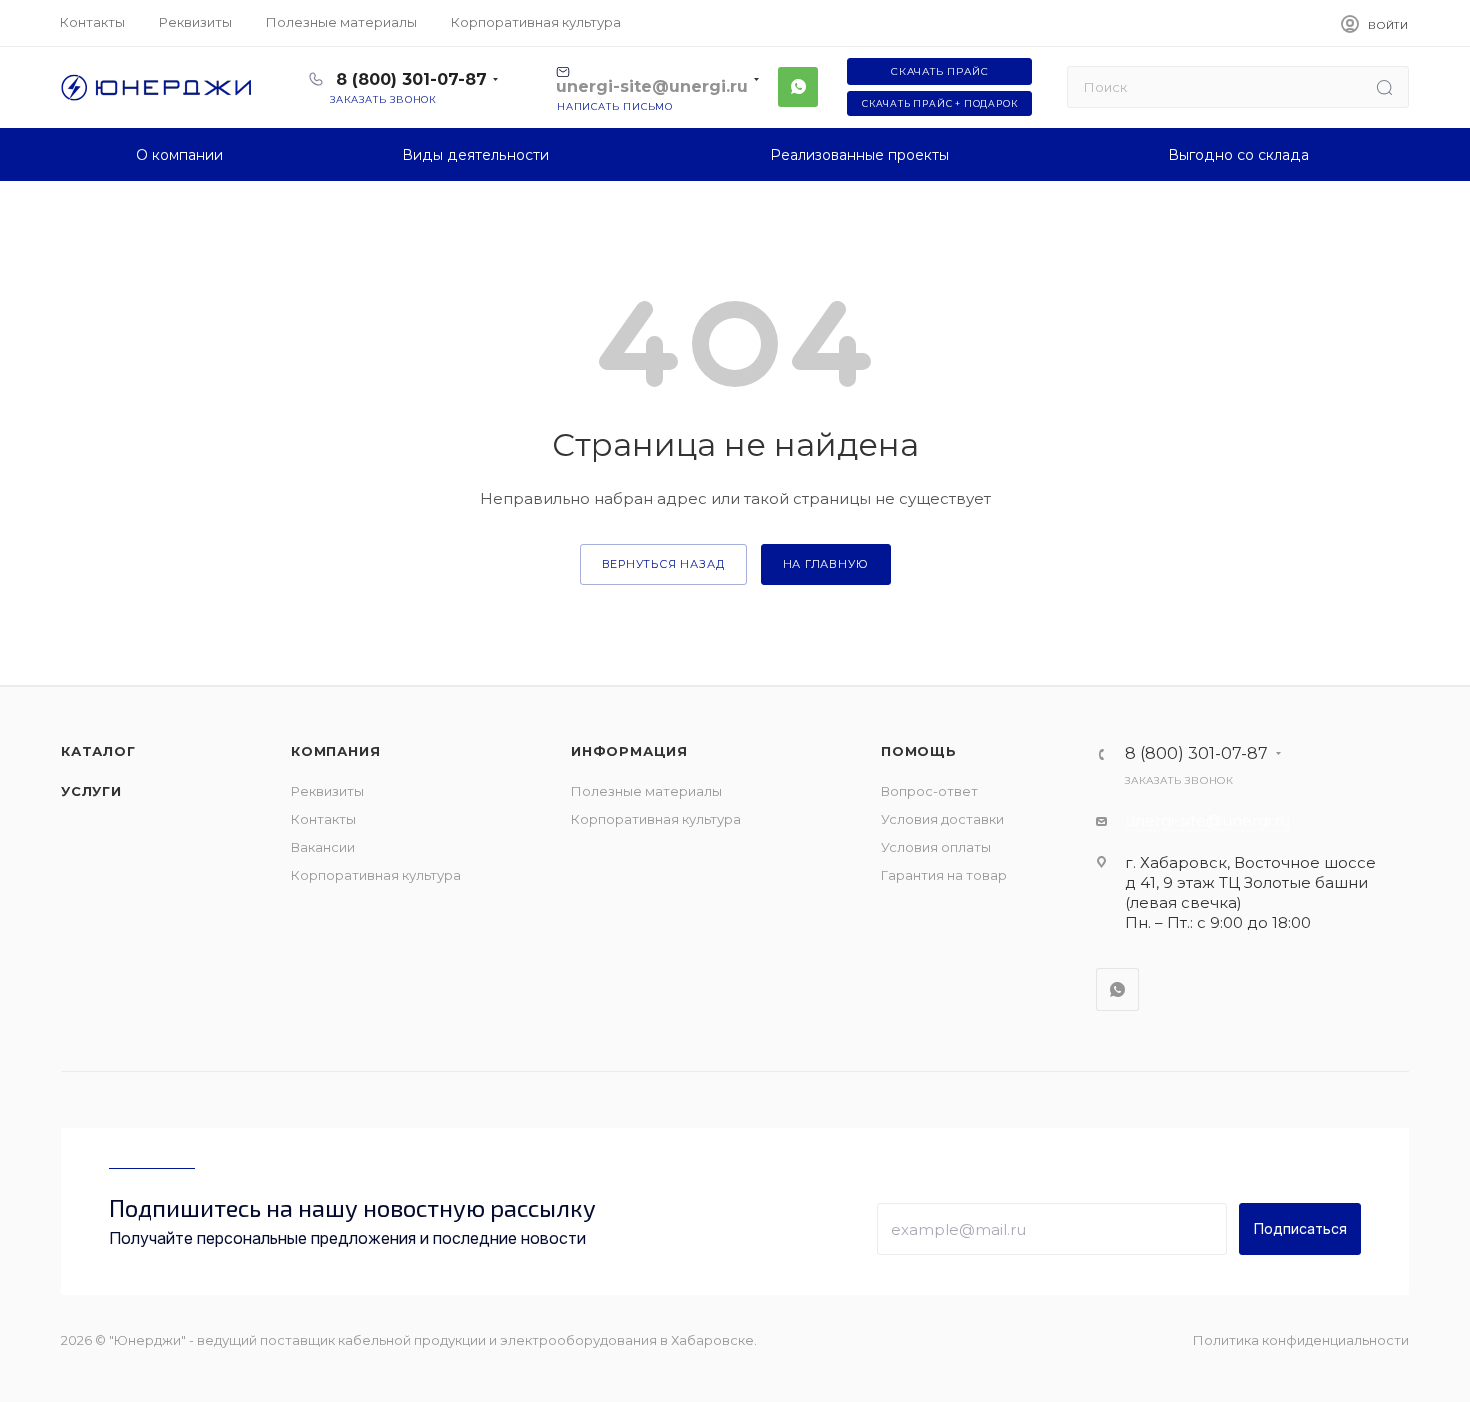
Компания (335, 751)
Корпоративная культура (376, 875)
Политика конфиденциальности (1301, 1340)
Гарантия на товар (944, 875)
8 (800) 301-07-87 (411, 79)
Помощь (919, 751)
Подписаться (1300, 1228)
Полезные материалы (646, 791)
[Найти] (1384, 87)
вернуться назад (663, 564)
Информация (629, 751)
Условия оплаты (936, 847)
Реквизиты (327, 791)
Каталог (98, 751)
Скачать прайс (939, 71)
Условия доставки (942, 819)
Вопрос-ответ (929, 791)
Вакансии (323, 847)
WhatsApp (798, 87)
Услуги (91, 791)
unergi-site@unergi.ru (1207, 820)
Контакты (323, 819)
